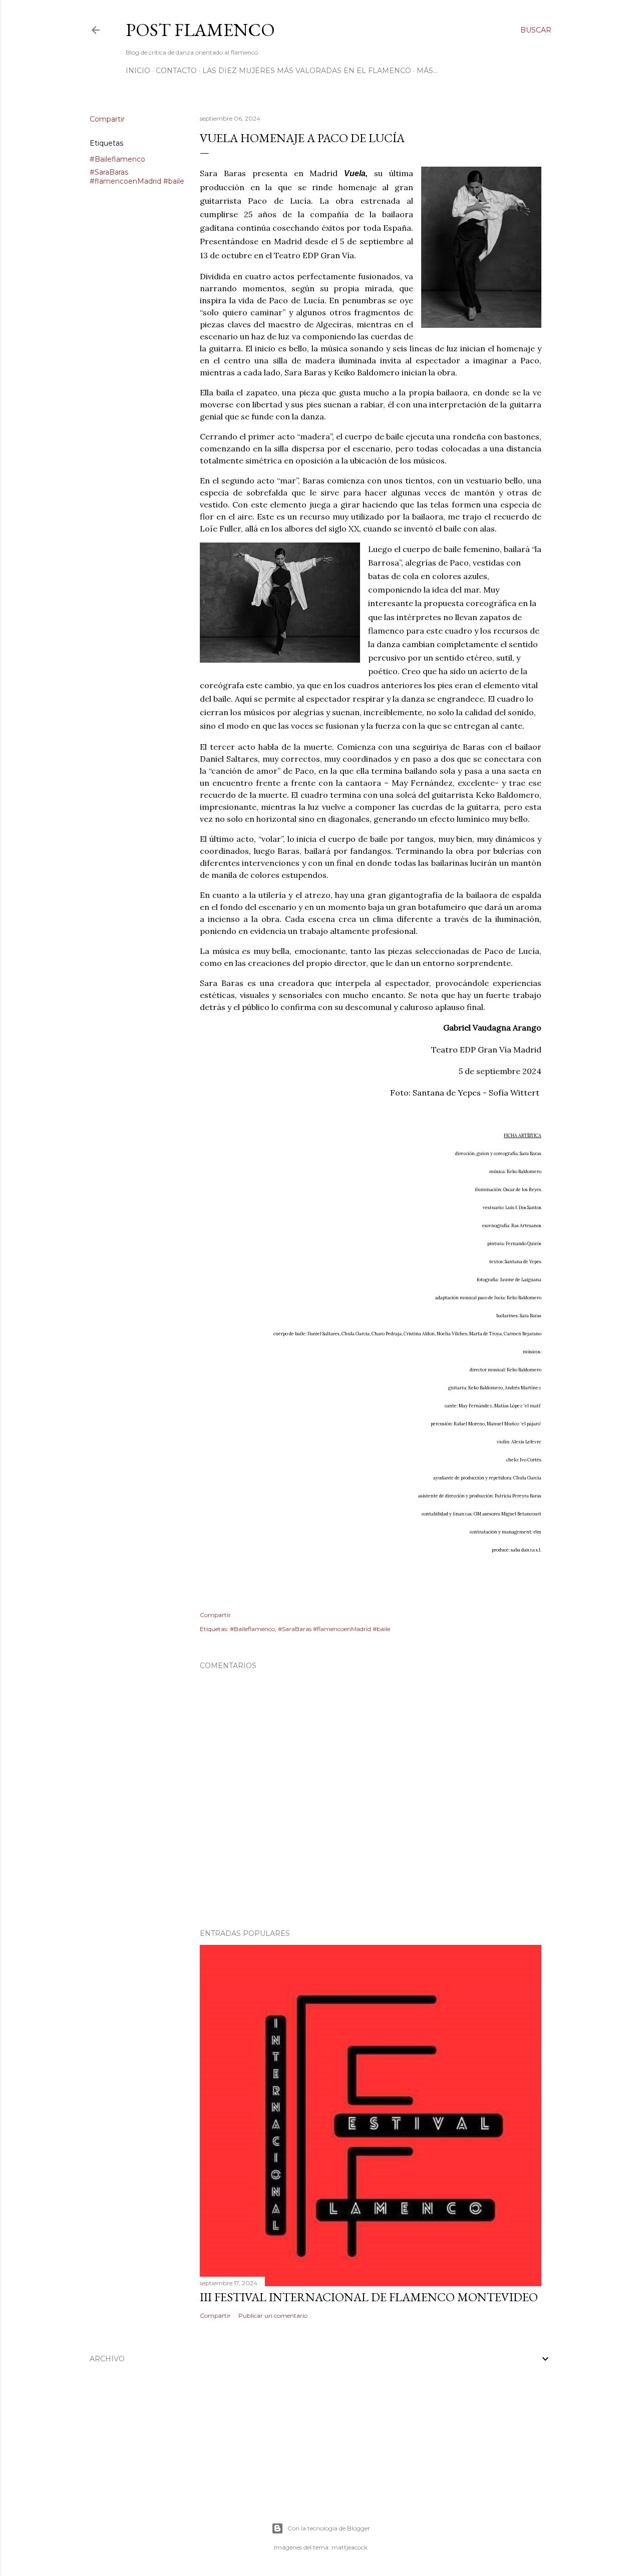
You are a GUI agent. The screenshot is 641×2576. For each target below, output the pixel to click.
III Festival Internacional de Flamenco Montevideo (369, 2297)
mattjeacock (350, 2547)
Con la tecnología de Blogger (329, 2528)
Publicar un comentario (273, 2315)
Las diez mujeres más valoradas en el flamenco (307, 71)
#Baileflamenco (117, 159)
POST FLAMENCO (200, 30)
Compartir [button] (107, 119)
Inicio (138, 71)
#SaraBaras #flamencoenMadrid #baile (137, 177)
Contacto (176, 71)
